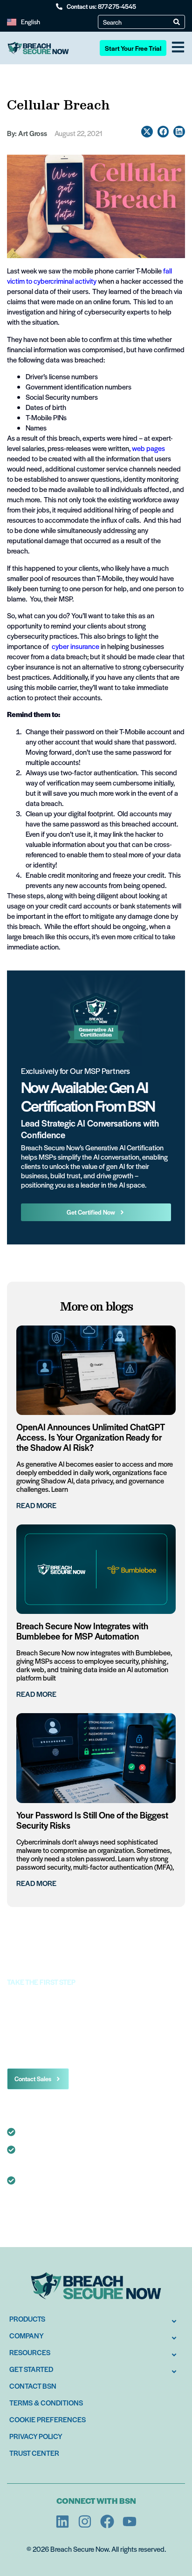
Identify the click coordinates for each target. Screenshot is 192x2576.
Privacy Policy (36, 2436)
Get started (31, 2369)
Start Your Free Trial (133, 48)
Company (27, 2335)
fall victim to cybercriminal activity (89, 276)
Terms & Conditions (46, 2402)
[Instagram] (85, 2521)
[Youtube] (130, 2521)
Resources (30, 2352)
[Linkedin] (62, 2521)
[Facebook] (107, 2521)
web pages (148, 448)
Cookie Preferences (48, 2419)
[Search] (177, 22)
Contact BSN (33, 2386)
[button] (147, 132)
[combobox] (138, 22)
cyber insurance (75, 646)
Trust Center (34, 2453)
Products (27, 2319)
